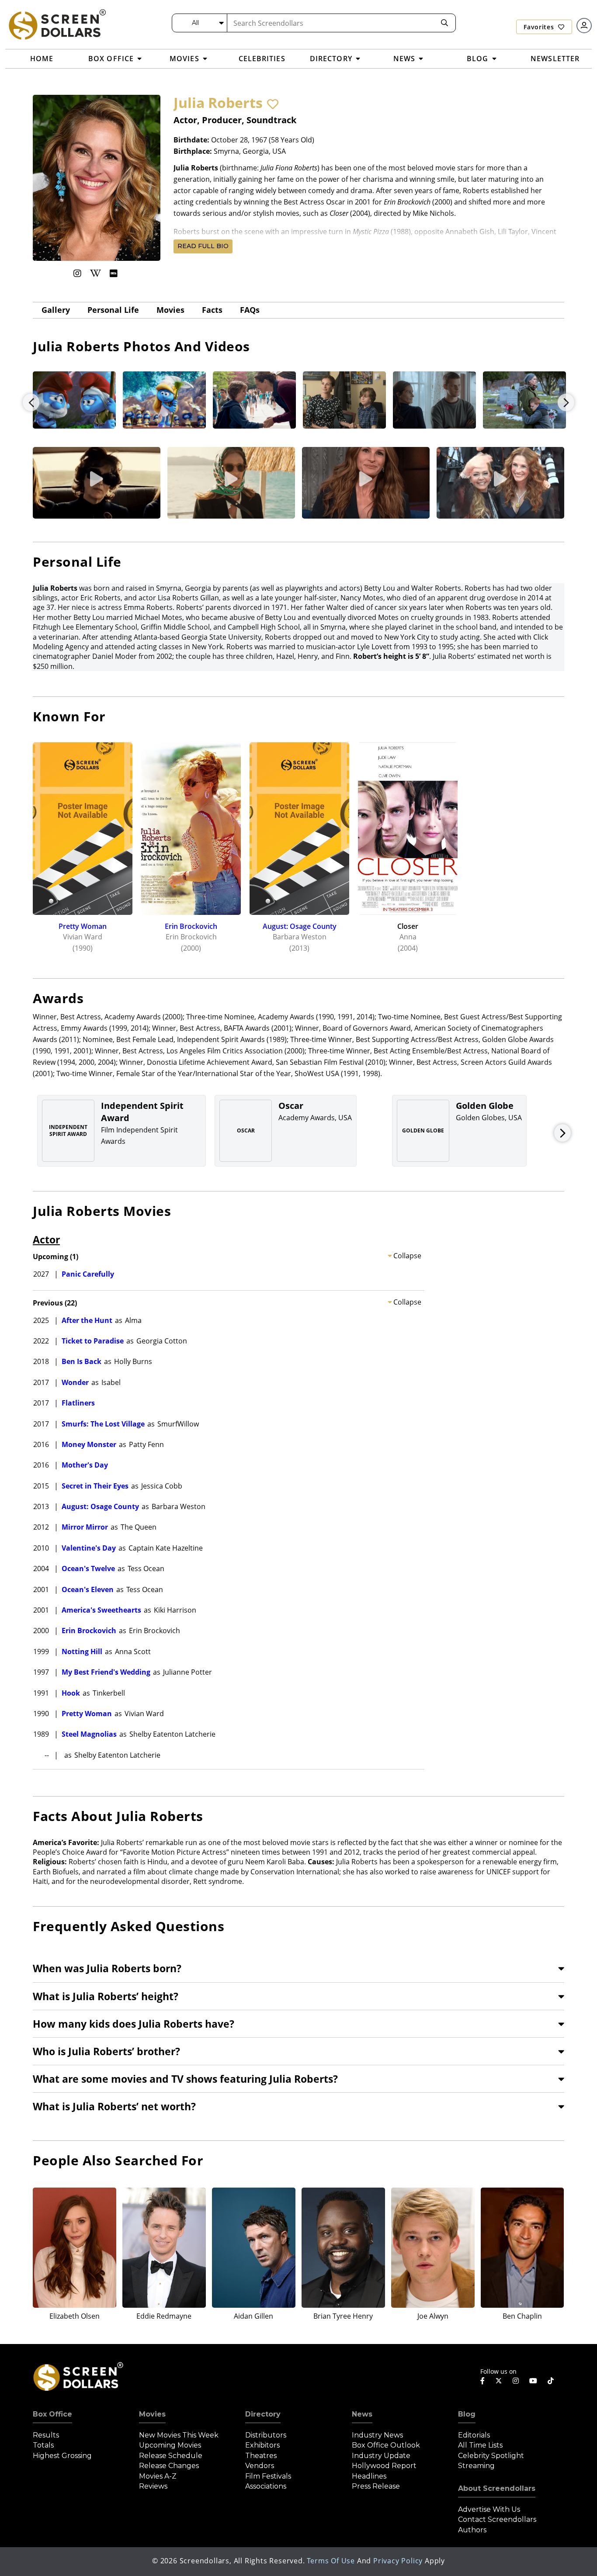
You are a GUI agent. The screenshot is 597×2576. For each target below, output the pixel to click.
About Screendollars (497, 2488)
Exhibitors (262, 2445)
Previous (31, 402)
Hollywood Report (384, 2466)
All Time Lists (480, 2445)
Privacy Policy (398, 2561)
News (362, 2414)
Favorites (540, 27)
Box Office (52, 2414)
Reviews (153, 2486)
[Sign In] (584, 26)
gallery (56, 310)
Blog (467, 2414)
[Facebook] (482, 2381)
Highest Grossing (62, 2456)
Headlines (369, 2476)
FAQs (250, 310)
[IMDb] (114, 273)
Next (566, 402)
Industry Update (381, 2456)
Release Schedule (171, 2456)
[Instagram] (77, 273)
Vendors (260, 2466)
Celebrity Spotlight (491, 2456)
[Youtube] (533, 2381)
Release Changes (169, 2466)
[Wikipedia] (95, 273)
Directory (263, 2414)
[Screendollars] (57, 24)
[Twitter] (499, 2380)
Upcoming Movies (170, 2445)
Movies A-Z (158, 2476)
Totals (43, 2445)
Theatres (261, 2456)
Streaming (476, 2466)
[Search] (444, 23)
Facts (212, 310)
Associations (266, 2486)
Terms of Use (331, 2561)
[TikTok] (551, 2381)
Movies (170, 310)
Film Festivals (268, 2476)
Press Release (376, 2486)
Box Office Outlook (386, 2445)
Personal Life (113, 310)
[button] (273, 104)
